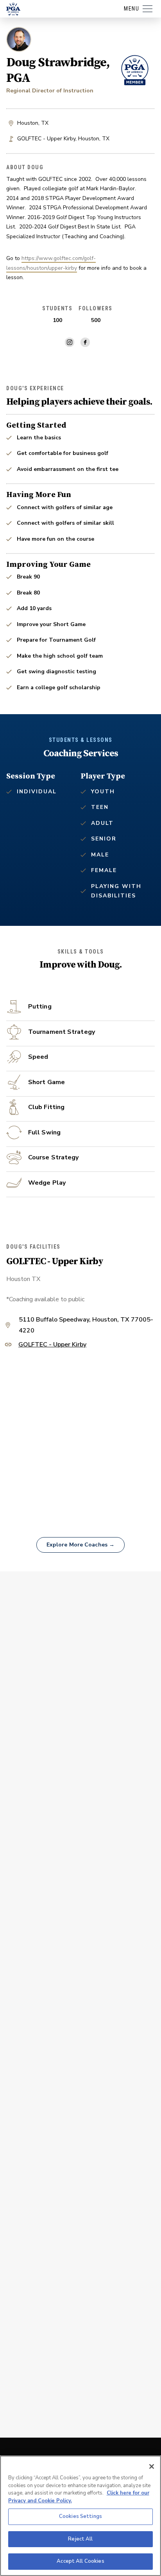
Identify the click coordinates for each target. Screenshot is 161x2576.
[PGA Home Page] (13, 9)
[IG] (70, 342)
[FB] (85, 342)
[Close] (152, 2466)
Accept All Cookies (80, 2561)
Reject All (80, 2539)
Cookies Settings (80, 2516)
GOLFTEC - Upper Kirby (52, 1345)
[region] (80, 2516)
